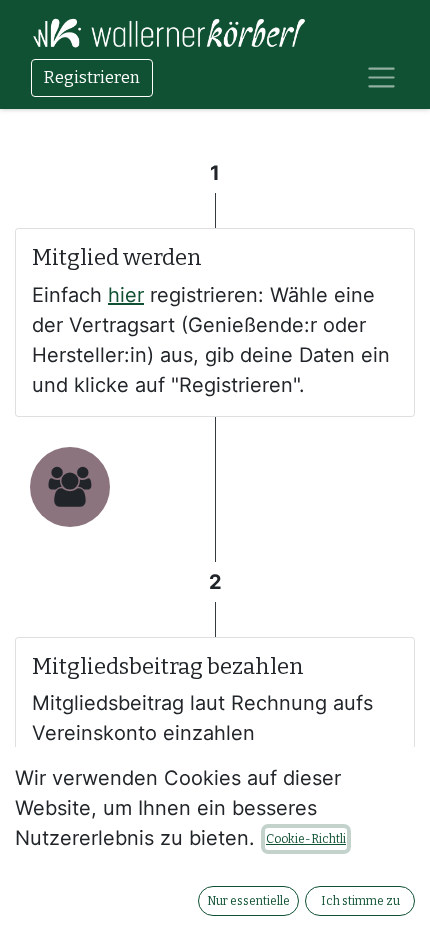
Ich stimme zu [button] (360, 901)
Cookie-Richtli (306, 839)
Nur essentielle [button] (248, 901)
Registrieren (92, 77)
